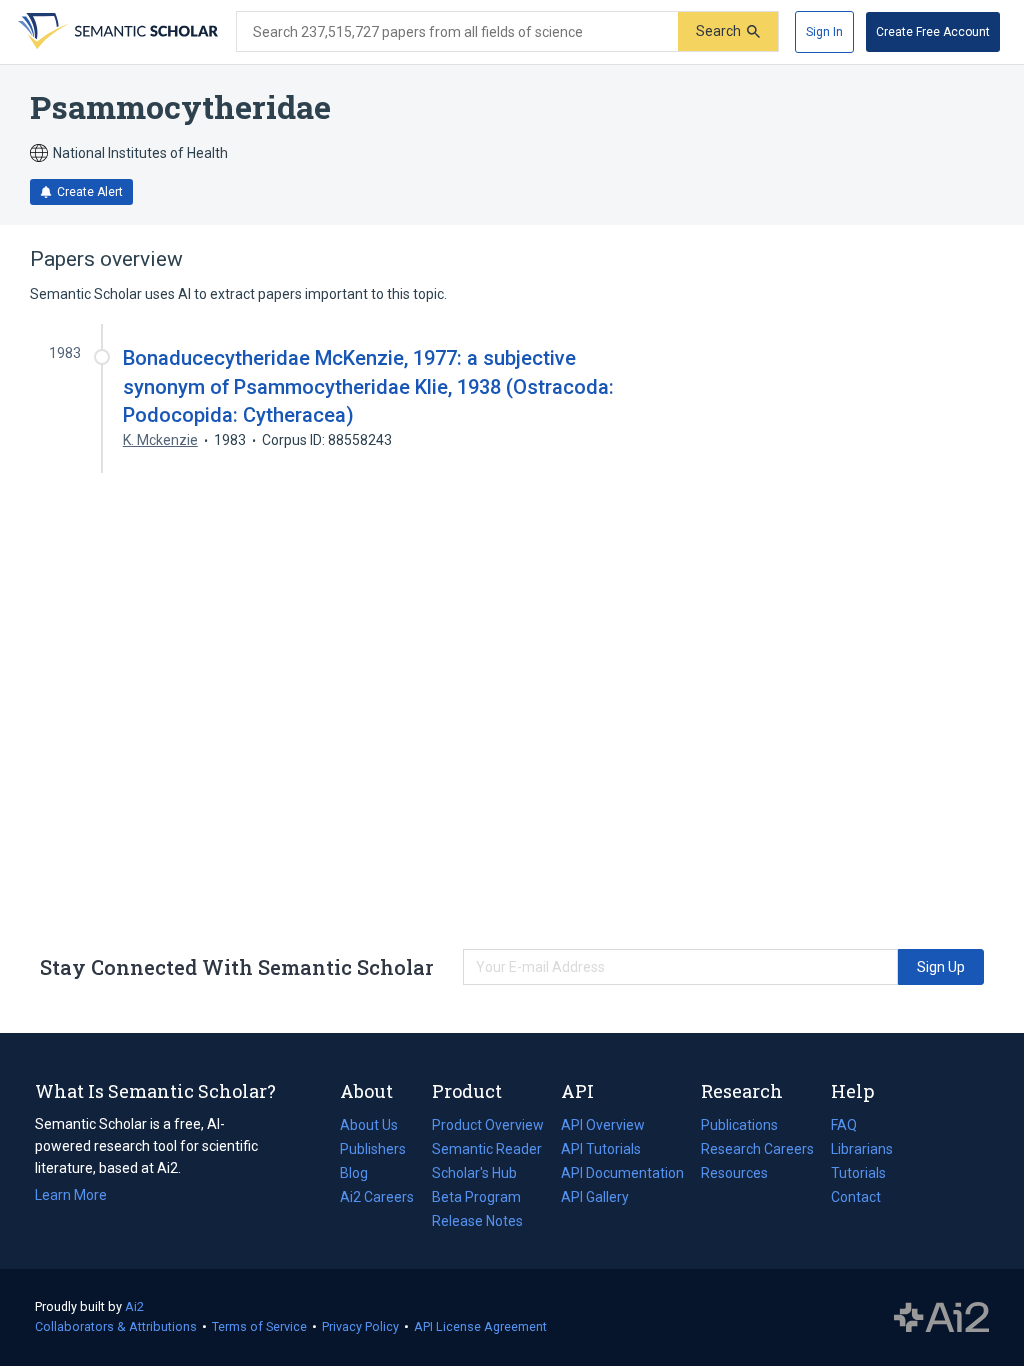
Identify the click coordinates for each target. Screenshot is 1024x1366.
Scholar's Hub (474, 1173)
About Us (369, 1125)
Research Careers (757, 1151)
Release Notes (477, 1221)
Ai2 (134, 1306)
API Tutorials (601, 1149)
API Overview (603, 1125)
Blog (362, 1175)
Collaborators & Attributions (116, 1326)
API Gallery (595, 1197)
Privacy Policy (360, 1326)
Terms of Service (259, 1326)
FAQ (844, 1125)
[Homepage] (116, 32)
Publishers (373, 1149)
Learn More (71, 1195)
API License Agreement (480, 1326)
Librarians (862, 1149)
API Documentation (622, 1175)
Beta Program (476, 1197)
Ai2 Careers (377, 1199)
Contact (856, 1197)
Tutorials (858, 1173)
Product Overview (488, 1125)
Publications (739, 1127)
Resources (734, 1175)
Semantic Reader (487, 1149)
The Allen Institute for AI (941, 1318)
